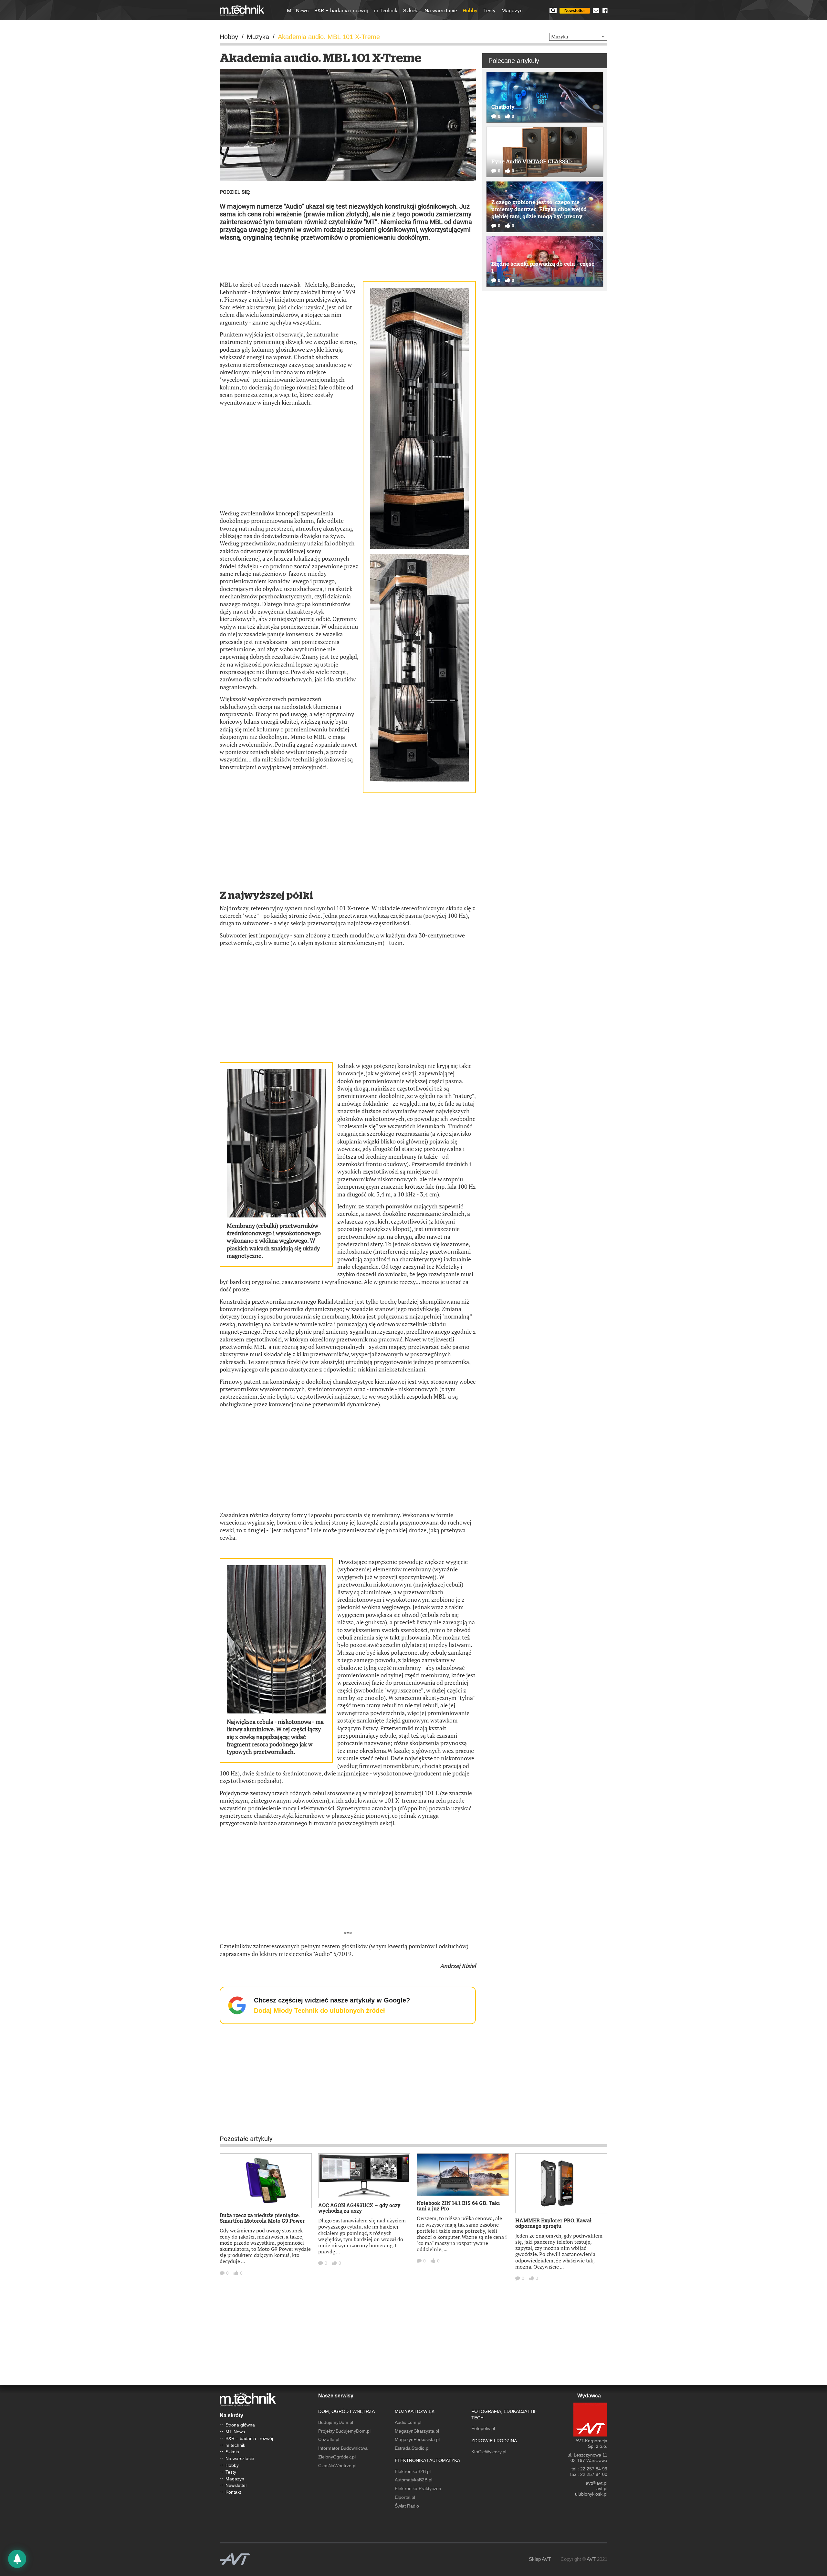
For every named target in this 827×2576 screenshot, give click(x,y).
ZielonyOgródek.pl (337, 2457)
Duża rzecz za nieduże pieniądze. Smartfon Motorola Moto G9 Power (262, 2218)
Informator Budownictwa (343, 2448)
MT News (298, 11)
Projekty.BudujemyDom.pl (344, 2431)
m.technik (235, 2445)
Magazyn (512, 11)
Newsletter (575, 10)
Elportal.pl (405, 2497)
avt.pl (602, 2488)
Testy (489, 11)
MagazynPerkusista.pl (417, 2439)
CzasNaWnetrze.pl (337, 2466)
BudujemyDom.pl (336, 2422)
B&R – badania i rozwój (341, 11)
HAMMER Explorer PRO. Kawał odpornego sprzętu (553, 2223)
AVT (591, 2559)
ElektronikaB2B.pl (413, 2471)
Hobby (470, 11)
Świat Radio (407, 2506)
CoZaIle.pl (329, 2439)
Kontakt (233, 2492)
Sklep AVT (540, 2559)
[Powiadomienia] (17, 2559)
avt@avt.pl (597, 2483)
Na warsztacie (441, 11)
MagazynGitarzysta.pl (417, 2431)
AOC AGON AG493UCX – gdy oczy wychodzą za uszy (359, 2208)
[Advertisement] (348, 261)
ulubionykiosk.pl (591, 2494)
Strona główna (240, 2425)
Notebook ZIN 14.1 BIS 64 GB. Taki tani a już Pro (458, 2206)
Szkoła (411, 11)
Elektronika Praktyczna (418, 2488)
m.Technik (386, 11)
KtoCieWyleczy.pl (489, 2452)
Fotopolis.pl (483, 2428)
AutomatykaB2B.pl (413, 2480)
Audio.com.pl (408, 2422)
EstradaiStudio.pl (412, 2448)
